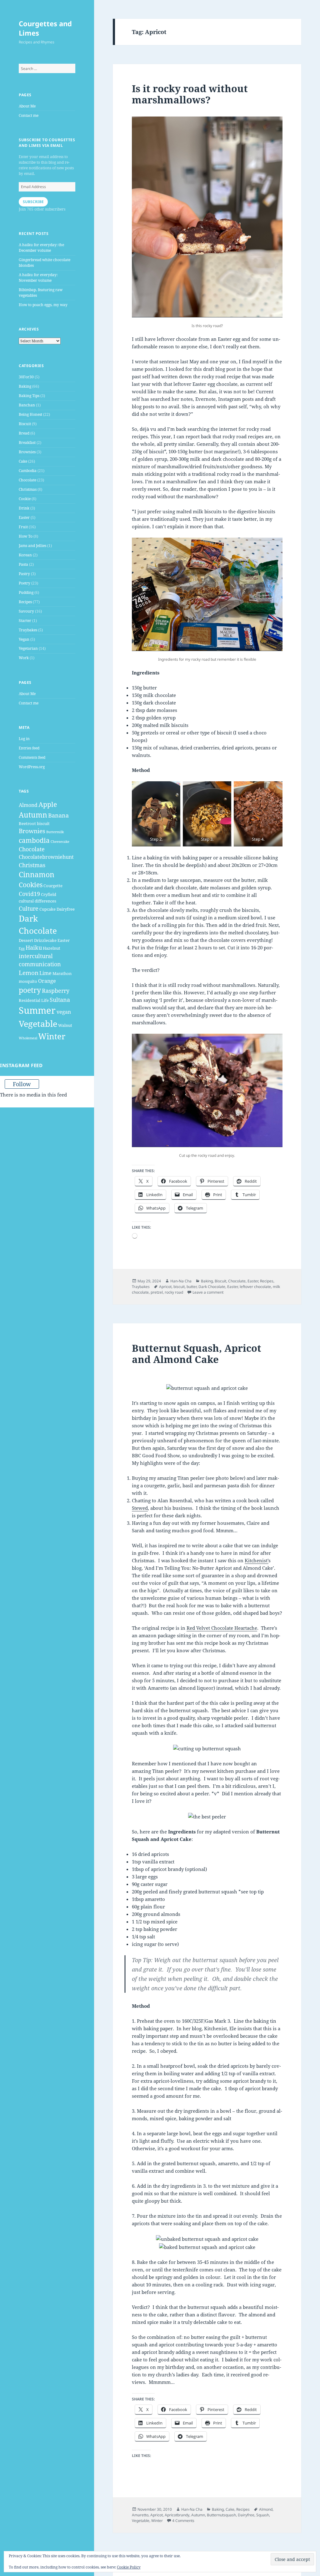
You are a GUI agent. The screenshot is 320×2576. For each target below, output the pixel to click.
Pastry (24, 574)
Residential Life (34, 1000)
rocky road (174, 1292)
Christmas (28, 489)
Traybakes (28, 630)
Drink (24, 508)
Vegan (24, 639)
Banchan (27, 405)
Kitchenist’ (257, 1560)
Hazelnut (52, 948)
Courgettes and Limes (45, 28)
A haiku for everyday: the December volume (41, 248)
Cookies (31, 885)
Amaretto (140, 2515)
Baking (25, 386)
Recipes (25, 602)
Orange (47, 981)
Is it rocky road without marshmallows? (190, 94)
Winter (52, 1036)
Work (24, 658)
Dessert (26, 940)
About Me (27, 106)
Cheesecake (60, 842)
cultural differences (37, 901)
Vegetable (38, 1024)
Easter (24, 517)
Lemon (29, 973)
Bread (24, 433)
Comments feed (32, 757)
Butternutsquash (221, 2515)
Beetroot (27, 823)
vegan (64, 1012)
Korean (25, 555)
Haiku (34, 947)
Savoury (26, 611)
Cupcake (47, 909)
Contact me (29, 115)
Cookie (25, 499)
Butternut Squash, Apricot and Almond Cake (197, 1354)
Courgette (53, 886)
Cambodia (28, 471)
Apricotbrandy (177, 2515)
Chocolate (27, 480)
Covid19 (29, 894)
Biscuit (25, 424)
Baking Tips (29, 396)
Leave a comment (208, 1292)
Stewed (140, 1508)
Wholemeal (28, 1038)
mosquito (28, 981)
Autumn (33, 815)
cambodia (34, 840)
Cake (23, 461)
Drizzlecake (45, 940)
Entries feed (29, 748)
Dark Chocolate (212, 1287)
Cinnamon (37, 874)
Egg (22, 948)
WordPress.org (32, 767)
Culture (29, 908)
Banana (58, 815)
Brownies (27, 452)
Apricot (165, 1287)
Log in (24, 739)
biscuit (43, 823)
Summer (37, 1010)
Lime (45, 973)
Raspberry (56, 991)
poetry (30, 990)
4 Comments (183, 2521)
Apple (48, 804)
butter (192, 1287)
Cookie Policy (129, 2567)
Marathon (62, 973)
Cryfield (49, 894)
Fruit (23, 527)
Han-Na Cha (181, 1281)
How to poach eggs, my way (43, 305)
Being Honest (30, 414)
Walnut (65, 1025)
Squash (263, 2515)
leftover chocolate (255, 1287)
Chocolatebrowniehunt (46, 857)
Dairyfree (66, 909)
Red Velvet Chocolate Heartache (222, 1628)
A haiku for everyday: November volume (38, 278)
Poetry (25, 583)
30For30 (26, 377)
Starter (25, 621)
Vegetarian (28, 648)
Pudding (26, 592)
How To (26, 536)
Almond (28, 805)
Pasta (23, 564)
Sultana (60, 1000)
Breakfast (27, 443)
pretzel (157, 1292)
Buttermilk (55, 832)
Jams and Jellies (32, 546)
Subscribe (33, 202)
